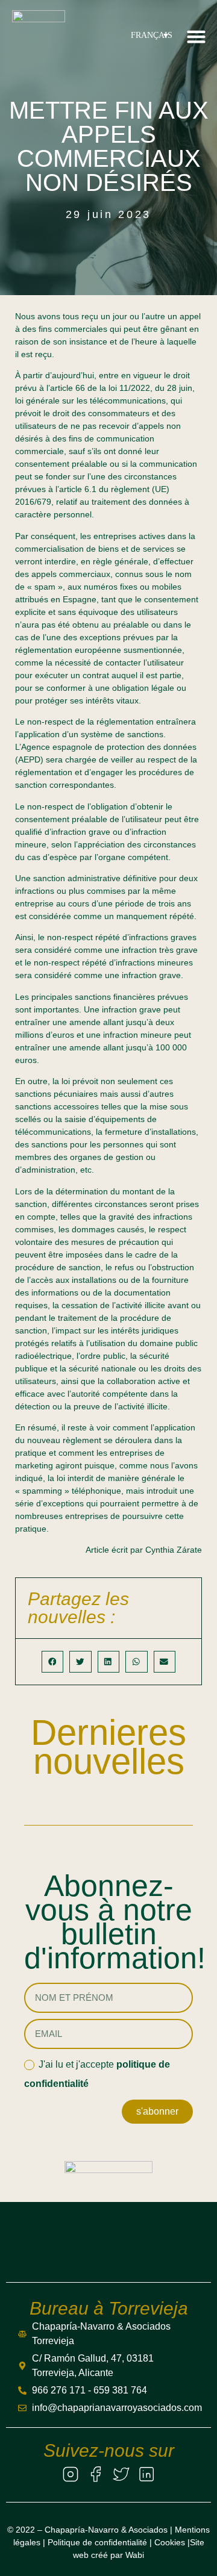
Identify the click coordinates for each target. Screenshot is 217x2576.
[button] (197, 36)
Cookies (170, 2542)
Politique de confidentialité (97, 2542)
